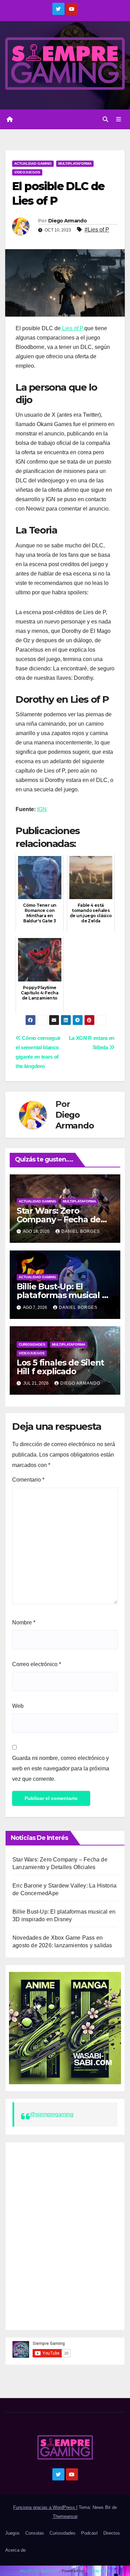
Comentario (28, 1480)
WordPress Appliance (39, 2571)
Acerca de (15, 2550)
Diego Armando (67, 221)
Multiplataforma (75, 164)
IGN (42, 809)
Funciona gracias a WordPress (45, 2507)
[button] (105, 119)
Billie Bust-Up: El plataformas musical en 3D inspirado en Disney (65, 1295)
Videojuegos (27, 172)
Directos (112, 2533)
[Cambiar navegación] (119, 120)
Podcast (89, 2533)
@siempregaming (52, 2114)
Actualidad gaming (33, 164)
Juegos (12, 2533)
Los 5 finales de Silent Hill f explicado (60, 1367)
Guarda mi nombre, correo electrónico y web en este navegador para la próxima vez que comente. (61, 1768)
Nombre (24, 1623)
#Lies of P (97, 230)
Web (18, 1706)
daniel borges (81, 1231)
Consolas (35, 2533)
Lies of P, (72, 328)
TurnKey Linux (98, 2571)
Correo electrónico (37, 1664)
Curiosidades (32, 1344)
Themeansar (65, 2516)
